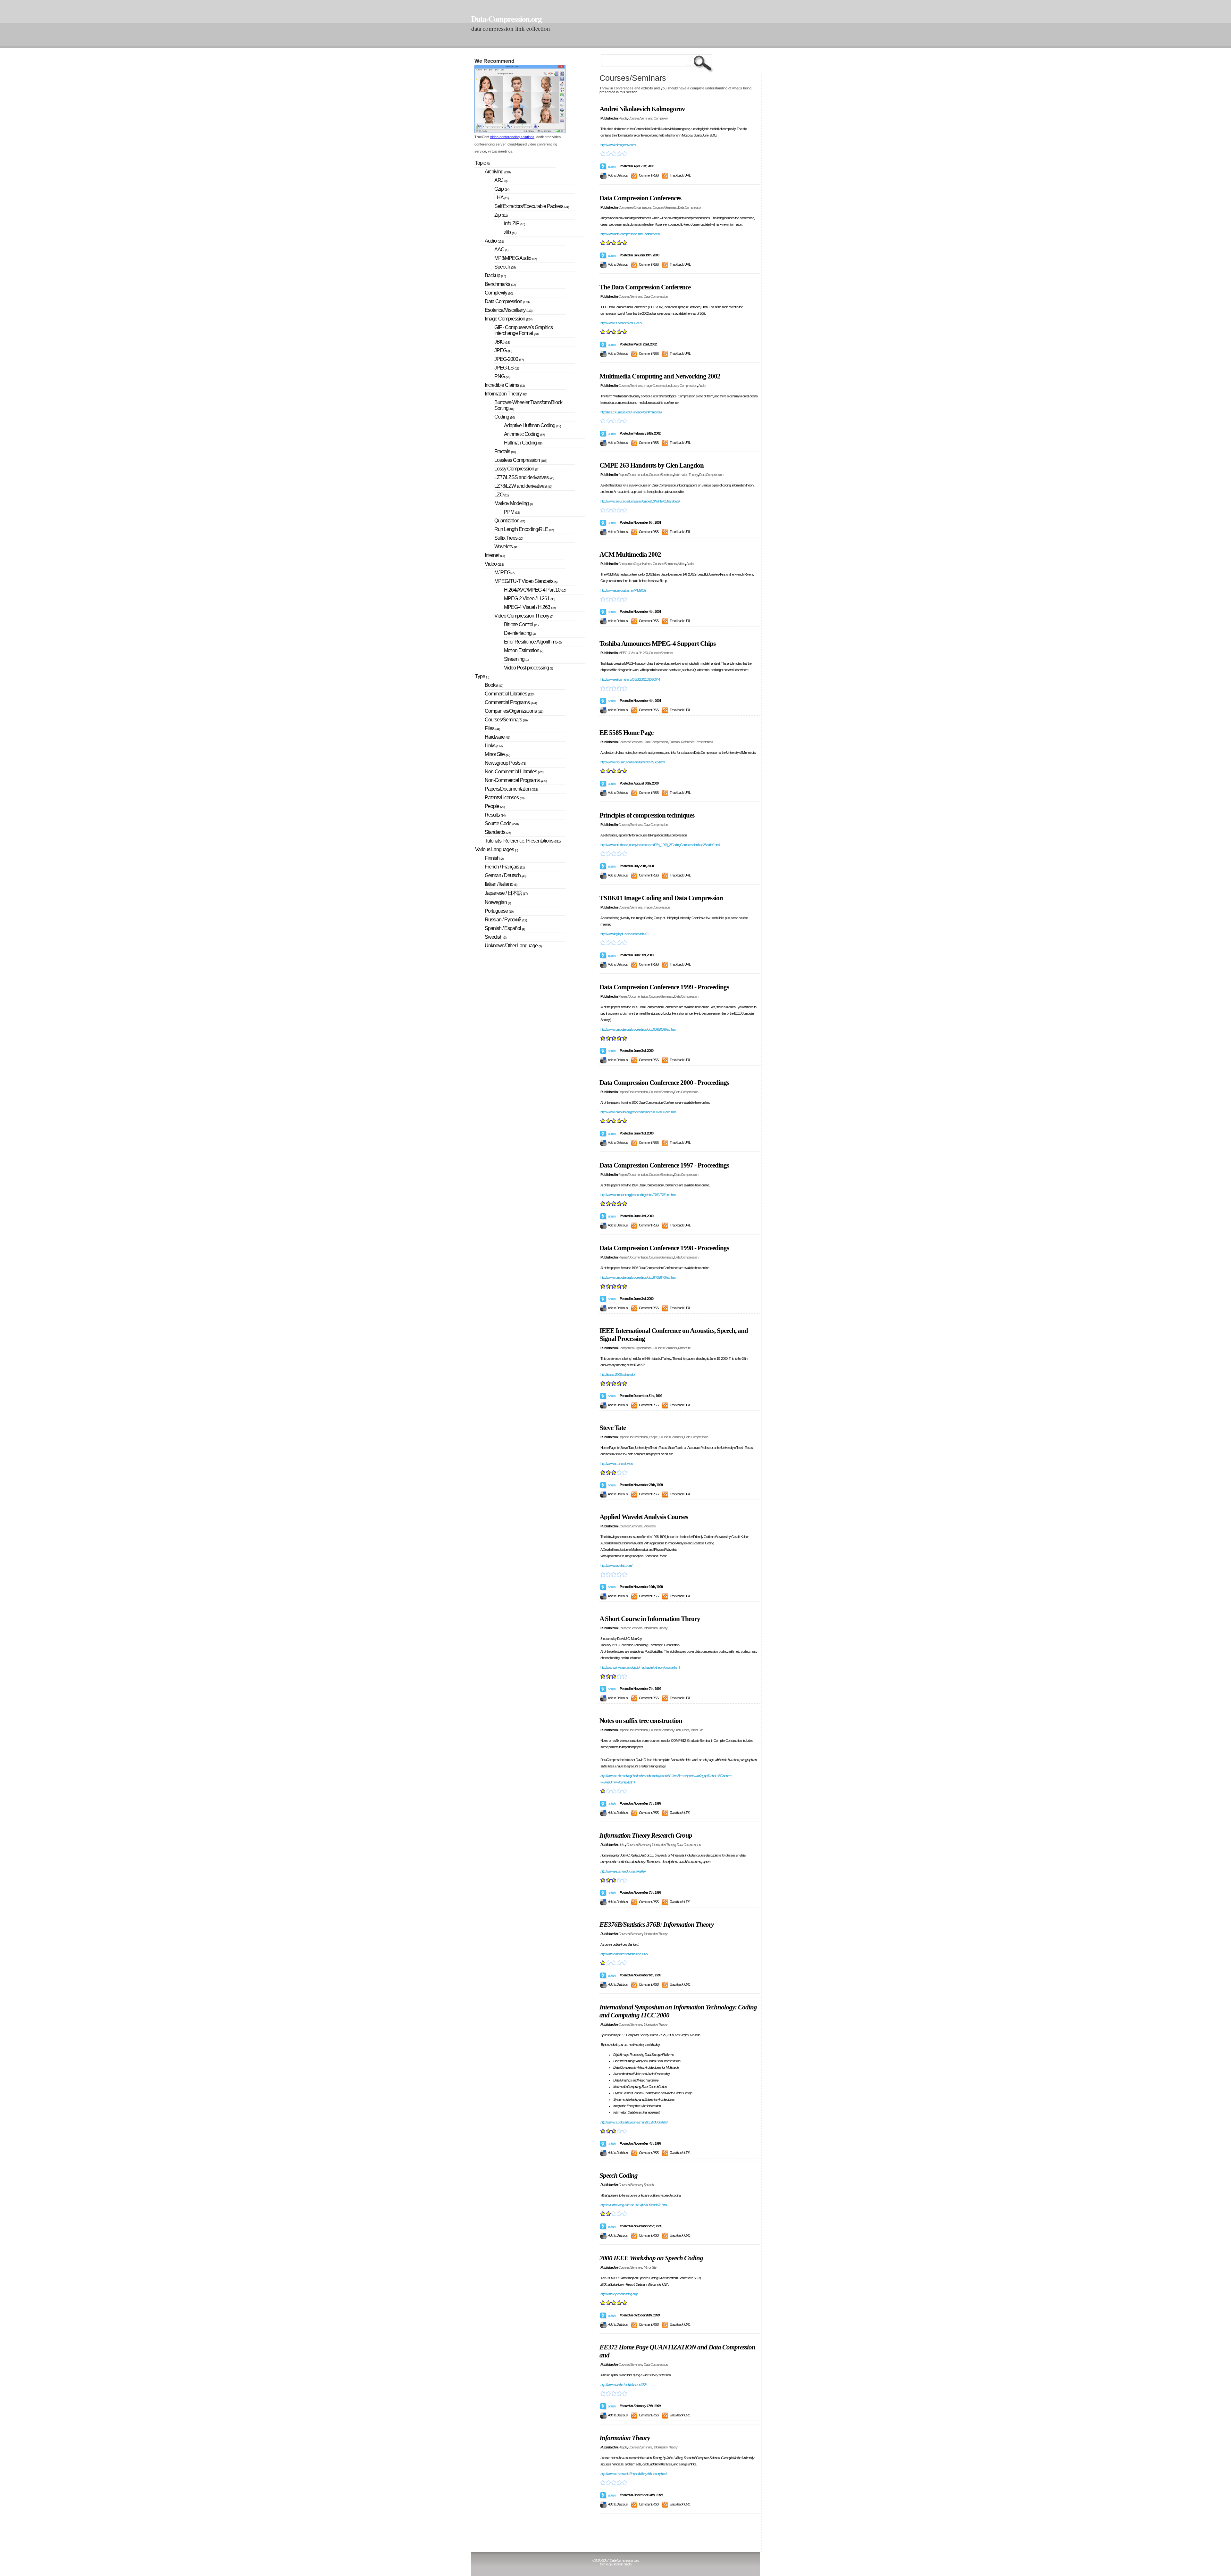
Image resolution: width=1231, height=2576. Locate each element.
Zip (501, 215)
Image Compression (657, 386)
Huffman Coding (523, 443)
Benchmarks (500, 284)
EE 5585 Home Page (626, 733)
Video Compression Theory (524, 616)
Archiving (498, 172)
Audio (702, 386)
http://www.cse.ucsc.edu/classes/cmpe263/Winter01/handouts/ (640, 501)
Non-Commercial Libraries (514, 772)
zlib (510, 232)
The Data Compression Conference (645, 287)
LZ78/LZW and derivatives (523, 486)
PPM (512, 512)
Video (682, 564)
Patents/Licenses (504, 798)
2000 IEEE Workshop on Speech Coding (651, 2258)
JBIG (502, 342)
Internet (495, 555)
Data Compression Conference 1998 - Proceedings (664, 1248)
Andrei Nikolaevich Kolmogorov (642, 109)
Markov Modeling (513, 503)
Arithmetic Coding (524, 434)
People (623, 118)
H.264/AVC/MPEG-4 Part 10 (535, 590)
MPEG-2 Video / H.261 (529, 598)
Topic (482, 163)
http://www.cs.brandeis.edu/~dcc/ (621, 323)
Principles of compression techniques (647, 815)
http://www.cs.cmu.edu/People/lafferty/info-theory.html (633, 2474)
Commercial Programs (511, 702)
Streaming (516, 659)
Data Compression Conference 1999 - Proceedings (664, 987)
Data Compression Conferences (640, 198)
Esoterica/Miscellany (508, 310)
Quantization (510, 521)
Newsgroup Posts (505, 763)
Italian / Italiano (501, 884)
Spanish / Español (505, 928)
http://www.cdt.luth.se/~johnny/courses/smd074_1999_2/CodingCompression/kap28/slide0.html (660, 845)
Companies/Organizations (635, 207)
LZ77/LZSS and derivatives (524, 477)
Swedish (495, 937)
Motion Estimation (523, 650)
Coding (504, 417)
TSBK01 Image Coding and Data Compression (661, 898)
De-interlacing (520, 633)
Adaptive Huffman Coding (532, 425)
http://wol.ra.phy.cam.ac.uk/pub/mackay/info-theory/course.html (640, 1667)
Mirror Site (684, 1348)
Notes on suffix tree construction (641, 1721)
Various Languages (496, 849)
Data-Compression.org (506, 19)
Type (482, 676)
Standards (498, 832)
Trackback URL (680, 175)
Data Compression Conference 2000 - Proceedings (664, 1083)
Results (495, 815)
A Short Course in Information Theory (650, 1619)
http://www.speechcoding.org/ (619, 2294)
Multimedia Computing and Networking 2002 (660, 376)
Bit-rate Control (521, 624)
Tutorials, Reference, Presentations (691, 742)
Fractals (505, 451)
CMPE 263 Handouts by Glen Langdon (652, 465)
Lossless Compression (521, 460)
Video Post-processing (528, 668)
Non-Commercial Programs (516, 780)
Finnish (494, 858)
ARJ (501, 180)
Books (494, 685)
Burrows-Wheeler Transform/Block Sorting (528, 405)
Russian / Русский (506, 920)
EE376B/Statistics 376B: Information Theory (657, 1924)
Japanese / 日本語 (506, 893)
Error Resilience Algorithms (533, 642)
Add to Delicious (618, 175)
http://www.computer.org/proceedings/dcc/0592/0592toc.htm (638, 1112)
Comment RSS (649, 175)
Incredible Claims (505, 385)
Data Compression (690, 207)
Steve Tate (613, 1428)
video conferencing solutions (512, 137)
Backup (495, 275)
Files (492, 728)
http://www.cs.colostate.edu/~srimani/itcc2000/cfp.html (634, 2122)
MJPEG (504, 573)
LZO (501, 495)
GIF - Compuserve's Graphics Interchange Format (523, 330)
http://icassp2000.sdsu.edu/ (618, 1375)
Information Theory (686, 475)
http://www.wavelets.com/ (616, 1566)
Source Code (502, 823)
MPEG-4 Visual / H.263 (633, 653)
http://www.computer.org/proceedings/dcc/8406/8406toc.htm (638, 1277)
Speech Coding (619, 2175)
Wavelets (650, 1526)
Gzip (502, 189)
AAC (501, 249)
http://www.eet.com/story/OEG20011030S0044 (630, 679)
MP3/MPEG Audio (515, 258)
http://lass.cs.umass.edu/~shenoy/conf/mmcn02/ (631, 412)
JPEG (503, 350)
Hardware (497, 737)
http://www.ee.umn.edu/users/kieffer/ (623, 1871)
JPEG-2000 (509, 359)
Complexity (661, 118)
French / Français (505, 867)
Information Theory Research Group (646, 1835)
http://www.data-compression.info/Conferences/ (630, 234)
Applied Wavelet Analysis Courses (644, 1517)
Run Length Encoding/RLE (524, 529)
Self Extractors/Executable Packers (532, 206)
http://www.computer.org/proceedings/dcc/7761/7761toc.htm (638, 1195)
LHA (501, 198)
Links (622, 1845)
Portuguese (499, 911)
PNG (502, 376)
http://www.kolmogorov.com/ (618, 145)
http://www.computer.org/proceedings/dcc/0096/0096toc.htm (638, 1029)
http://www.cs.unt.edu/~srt (616, 1464)
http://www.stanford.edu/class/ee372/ (623, 2385)
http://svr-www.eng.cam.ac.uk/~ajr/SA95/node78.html (634, 2205)
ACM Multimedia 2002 (630, 554)
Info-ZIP (514, 224)
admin (612, 166)
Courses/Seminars (640, 118)
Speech (649, 2185)
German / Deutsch (505, 875)
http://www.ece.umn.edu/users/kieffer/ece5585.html (632, 762)
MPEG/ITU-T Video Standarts (526, 581)
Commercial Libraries (509, 694)
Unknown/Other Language (513, 946)
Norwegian (498, 902)
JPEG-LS (507, 368)
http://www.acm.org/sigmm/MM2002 (623, 590)
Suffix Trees (682, 1730)
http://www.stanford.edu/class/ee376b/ (624, 1954)
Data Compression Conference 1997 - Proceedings (664, 1165)
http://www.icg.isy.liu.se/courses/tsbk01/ (625, 934)
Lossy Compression (684, 386)
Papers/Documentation (633, 475)
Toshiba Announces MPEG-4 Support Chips (657, 644)
